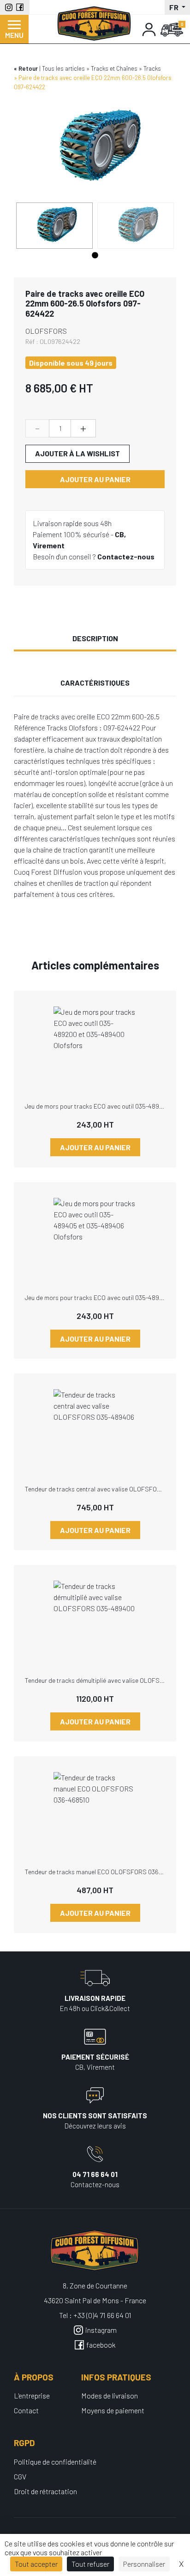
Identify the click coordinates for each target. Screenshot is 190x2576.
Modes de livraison (110, 2395)
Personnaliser (144, 2564)
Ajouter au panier (95, 479)
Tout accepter (36, 2564)
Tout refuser (90, 2564)
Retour (28, 68)
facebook (101, 2345)
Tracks (152, 68)
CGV (20, 2476)
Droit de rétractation (45, 2491)
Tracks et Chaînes (114, 68)
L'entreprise (32, 2395)
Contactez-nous (126, 556)
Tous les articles (63, 68)
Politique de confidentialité (55, 2462)
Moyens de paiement (113, 2410)
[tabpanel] (54, 226)
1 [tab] (95, 256)
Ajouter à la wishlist (77, 453)
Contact (26, 2410)
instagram (101, 2330)
